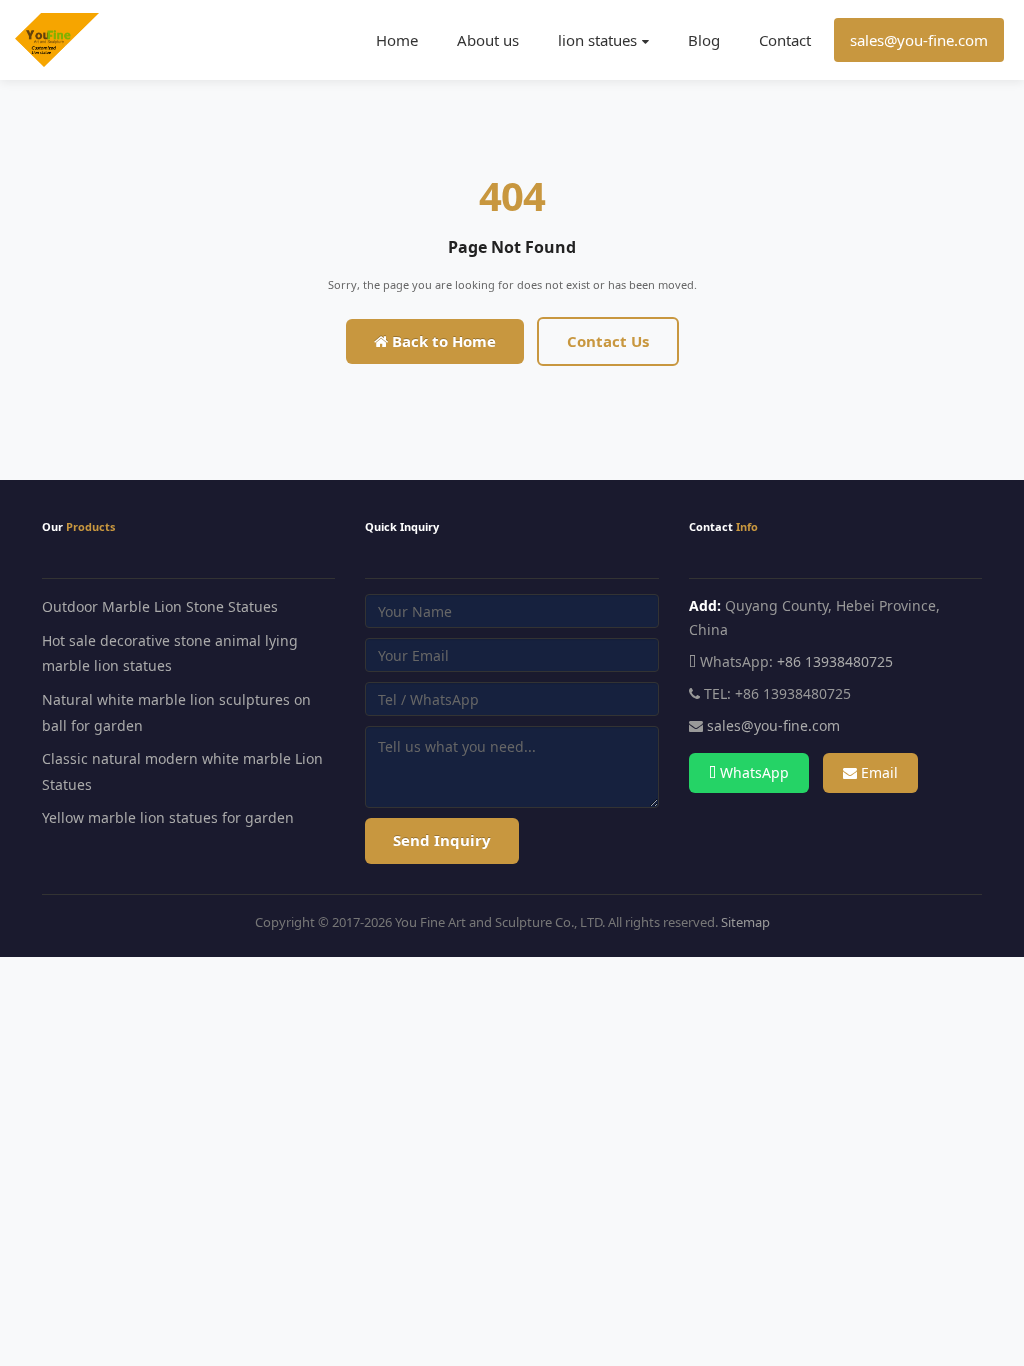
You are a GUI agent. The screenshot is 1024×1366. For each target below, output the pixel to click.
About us (488, 40)
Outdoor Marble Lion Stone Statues (160, 606)
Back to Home (442, 341)
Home (397, 40)
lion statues (597, 40)
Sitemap (745, 922)
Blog (704, 40)
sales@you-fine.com (919, 40)
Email (877, 772)
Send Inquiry (442, 840)
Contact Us (608, 341)
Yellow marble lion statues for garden (168, 817)
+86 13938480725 (835, 661)
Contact (785, 40)
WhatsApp (752, 772)
